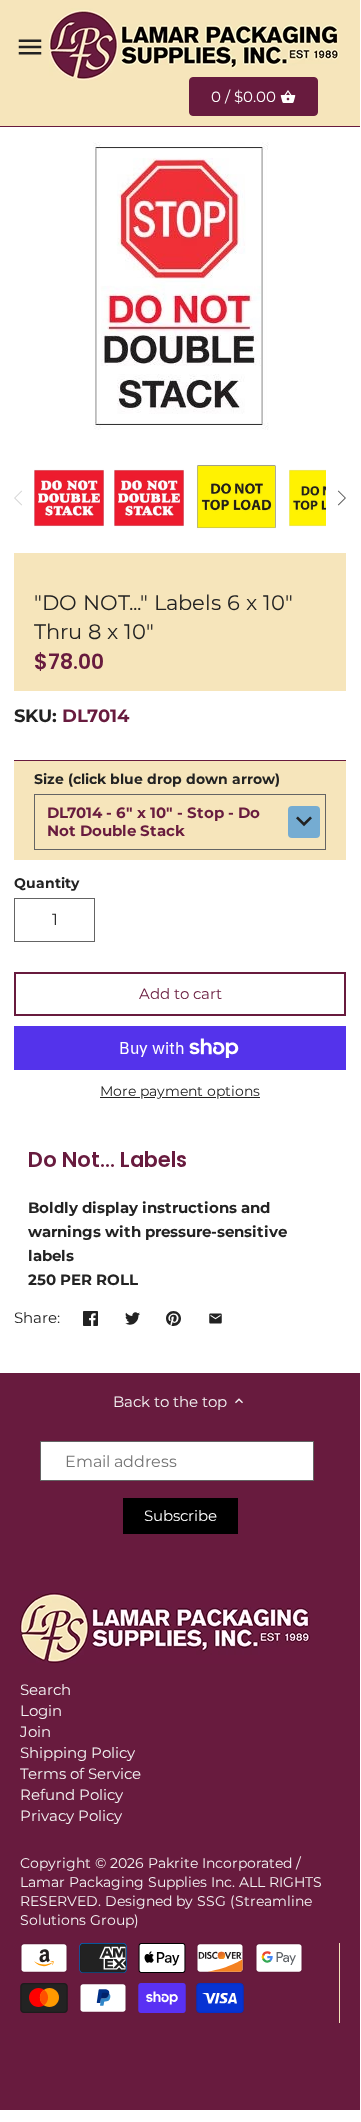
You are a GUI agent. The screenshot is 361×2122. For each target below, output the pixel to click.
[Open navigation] (30, 47)
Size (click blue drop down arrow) (157, 779)
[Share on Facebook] (90, 1315)
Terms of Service (80, 1773)
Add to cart (180, 993)
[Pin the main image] (173, 1315)
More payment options (180, 1091)
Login (41, 1710)
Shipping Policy (77, 1752)
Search (45, 1689)
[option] (69, 498)
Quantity (46, 883)
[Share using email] (215, 1315)
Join (35, 1731)
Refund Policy (71, 1794)
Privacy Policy (71, 1815)
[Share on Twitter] (132, 1315)
